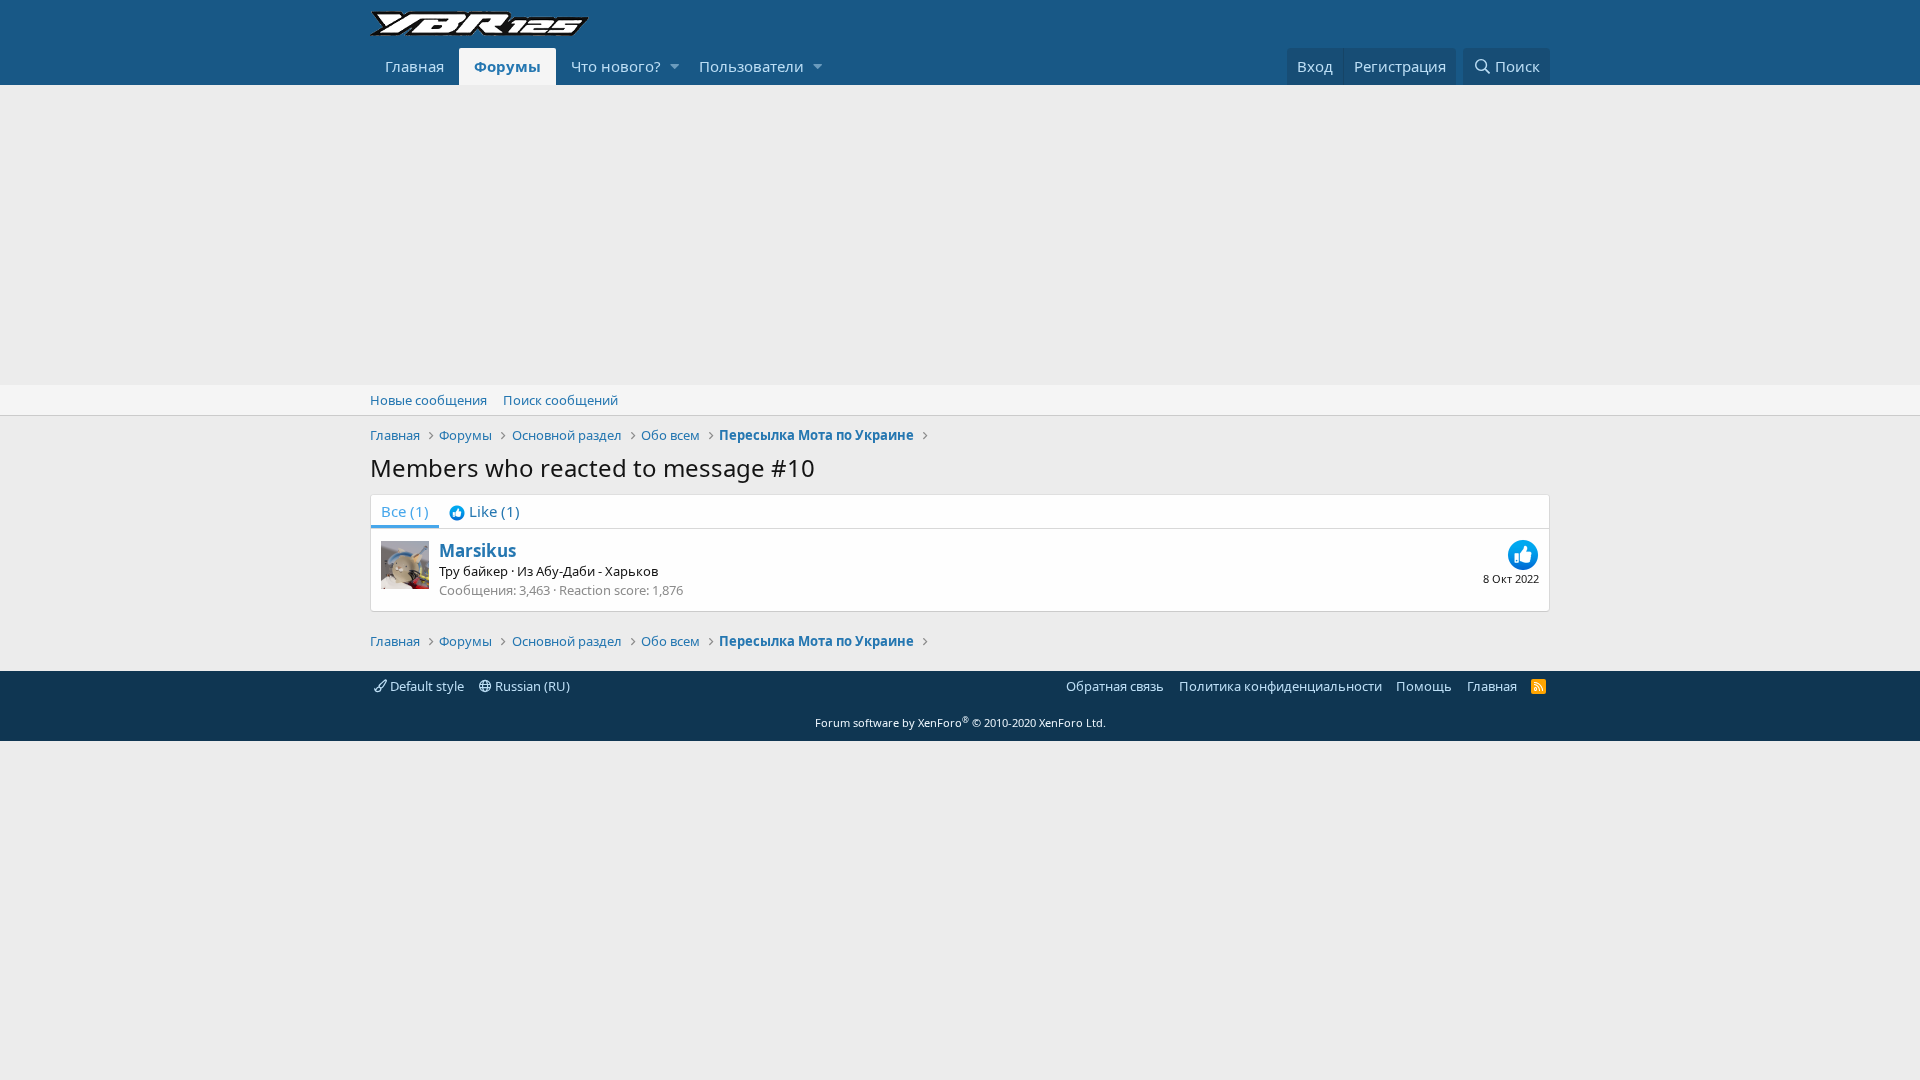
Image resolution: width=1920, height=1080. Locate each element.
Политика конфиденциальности (1280, 686)
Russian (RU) (531, 686)
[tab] (484, 511)
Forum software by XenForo (960, 722)
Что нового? (616, 66)
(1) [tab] (405, 511)
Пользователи (751, 66)
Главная (414, 66)
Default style (425, 686)
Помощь (1424, 686)
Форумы (507, 66)
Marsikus (477, 550)
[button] (674, 66)
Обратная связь (1115, 686)
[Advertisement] (960, 235)
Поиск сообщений (560, 400)
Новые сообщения (428, 400)
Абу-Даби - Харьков (597, 571)
